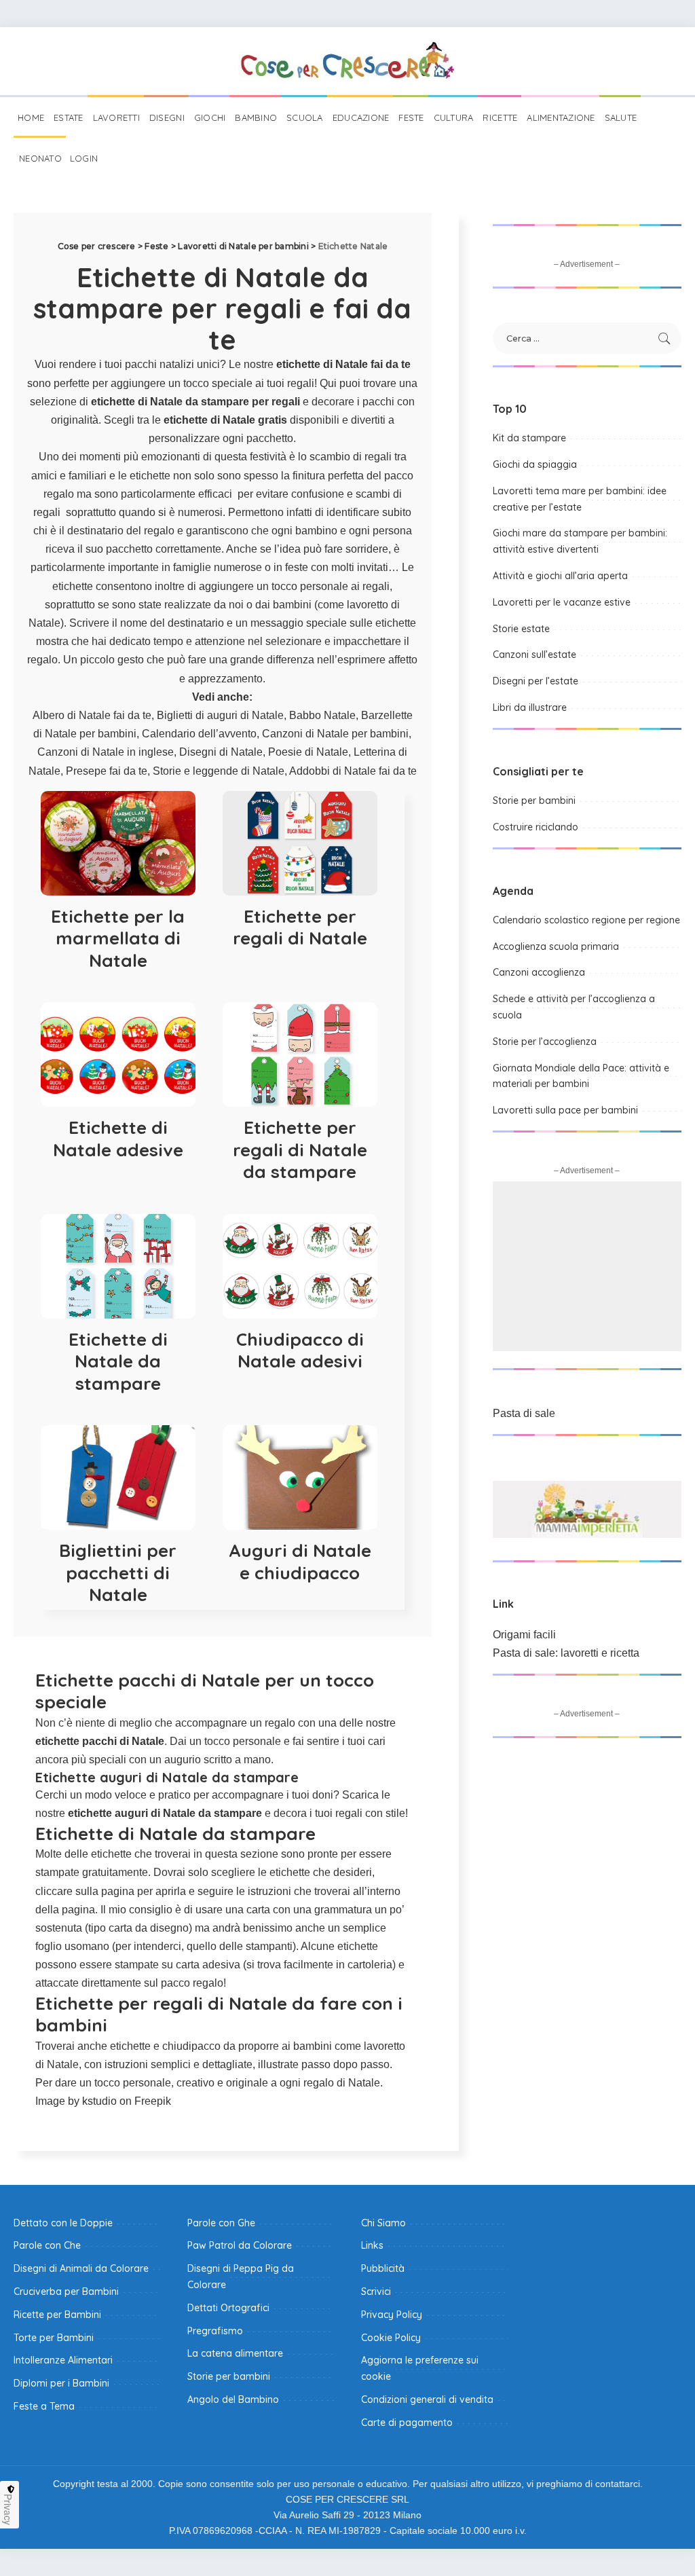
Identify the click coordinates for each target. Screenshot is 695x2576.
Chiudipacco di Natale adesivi (300, 1350)
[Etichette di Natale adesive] (118, 1054)
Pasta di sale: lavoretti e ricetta (566, 1653)
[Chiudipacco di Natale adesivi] (300, 1266)
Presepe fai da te (107, 771)
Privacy (8, 2509)
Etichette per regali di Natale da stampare (300, 1149)
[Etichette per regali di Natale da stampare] (300, 1054)
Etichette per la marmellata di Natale (118, 938)
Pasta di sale (524, 1413)
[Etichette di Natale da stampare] (118, 1266)
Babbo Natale (322, 715)
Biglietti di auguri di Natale (220, 715)
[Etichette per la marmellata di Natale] (118, 843)
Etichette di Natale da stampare (118, 1361)
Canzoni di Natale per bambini (335, 734)
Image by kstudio (76, 2101)
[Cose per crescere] (347, 61)
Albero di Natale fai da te (92, 715)
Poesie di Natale (308, 752)
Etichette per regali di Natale (300, 927)
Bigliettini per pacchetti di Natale (118, 1572)
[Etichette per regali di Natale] (300, 843)
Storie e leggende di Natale (219, 771)
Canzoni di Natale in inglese (106, 752)
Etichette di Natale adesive (118, 1139)
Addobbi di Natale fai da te (353, 771)
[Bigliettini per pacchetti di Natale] (118, 1477)
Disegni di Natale (221, 752)
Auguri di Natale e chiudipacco (300, 1562)
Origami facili (524, 1635)
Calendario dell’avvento (199, 734)
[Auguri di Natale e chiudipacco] (300, 1477)
